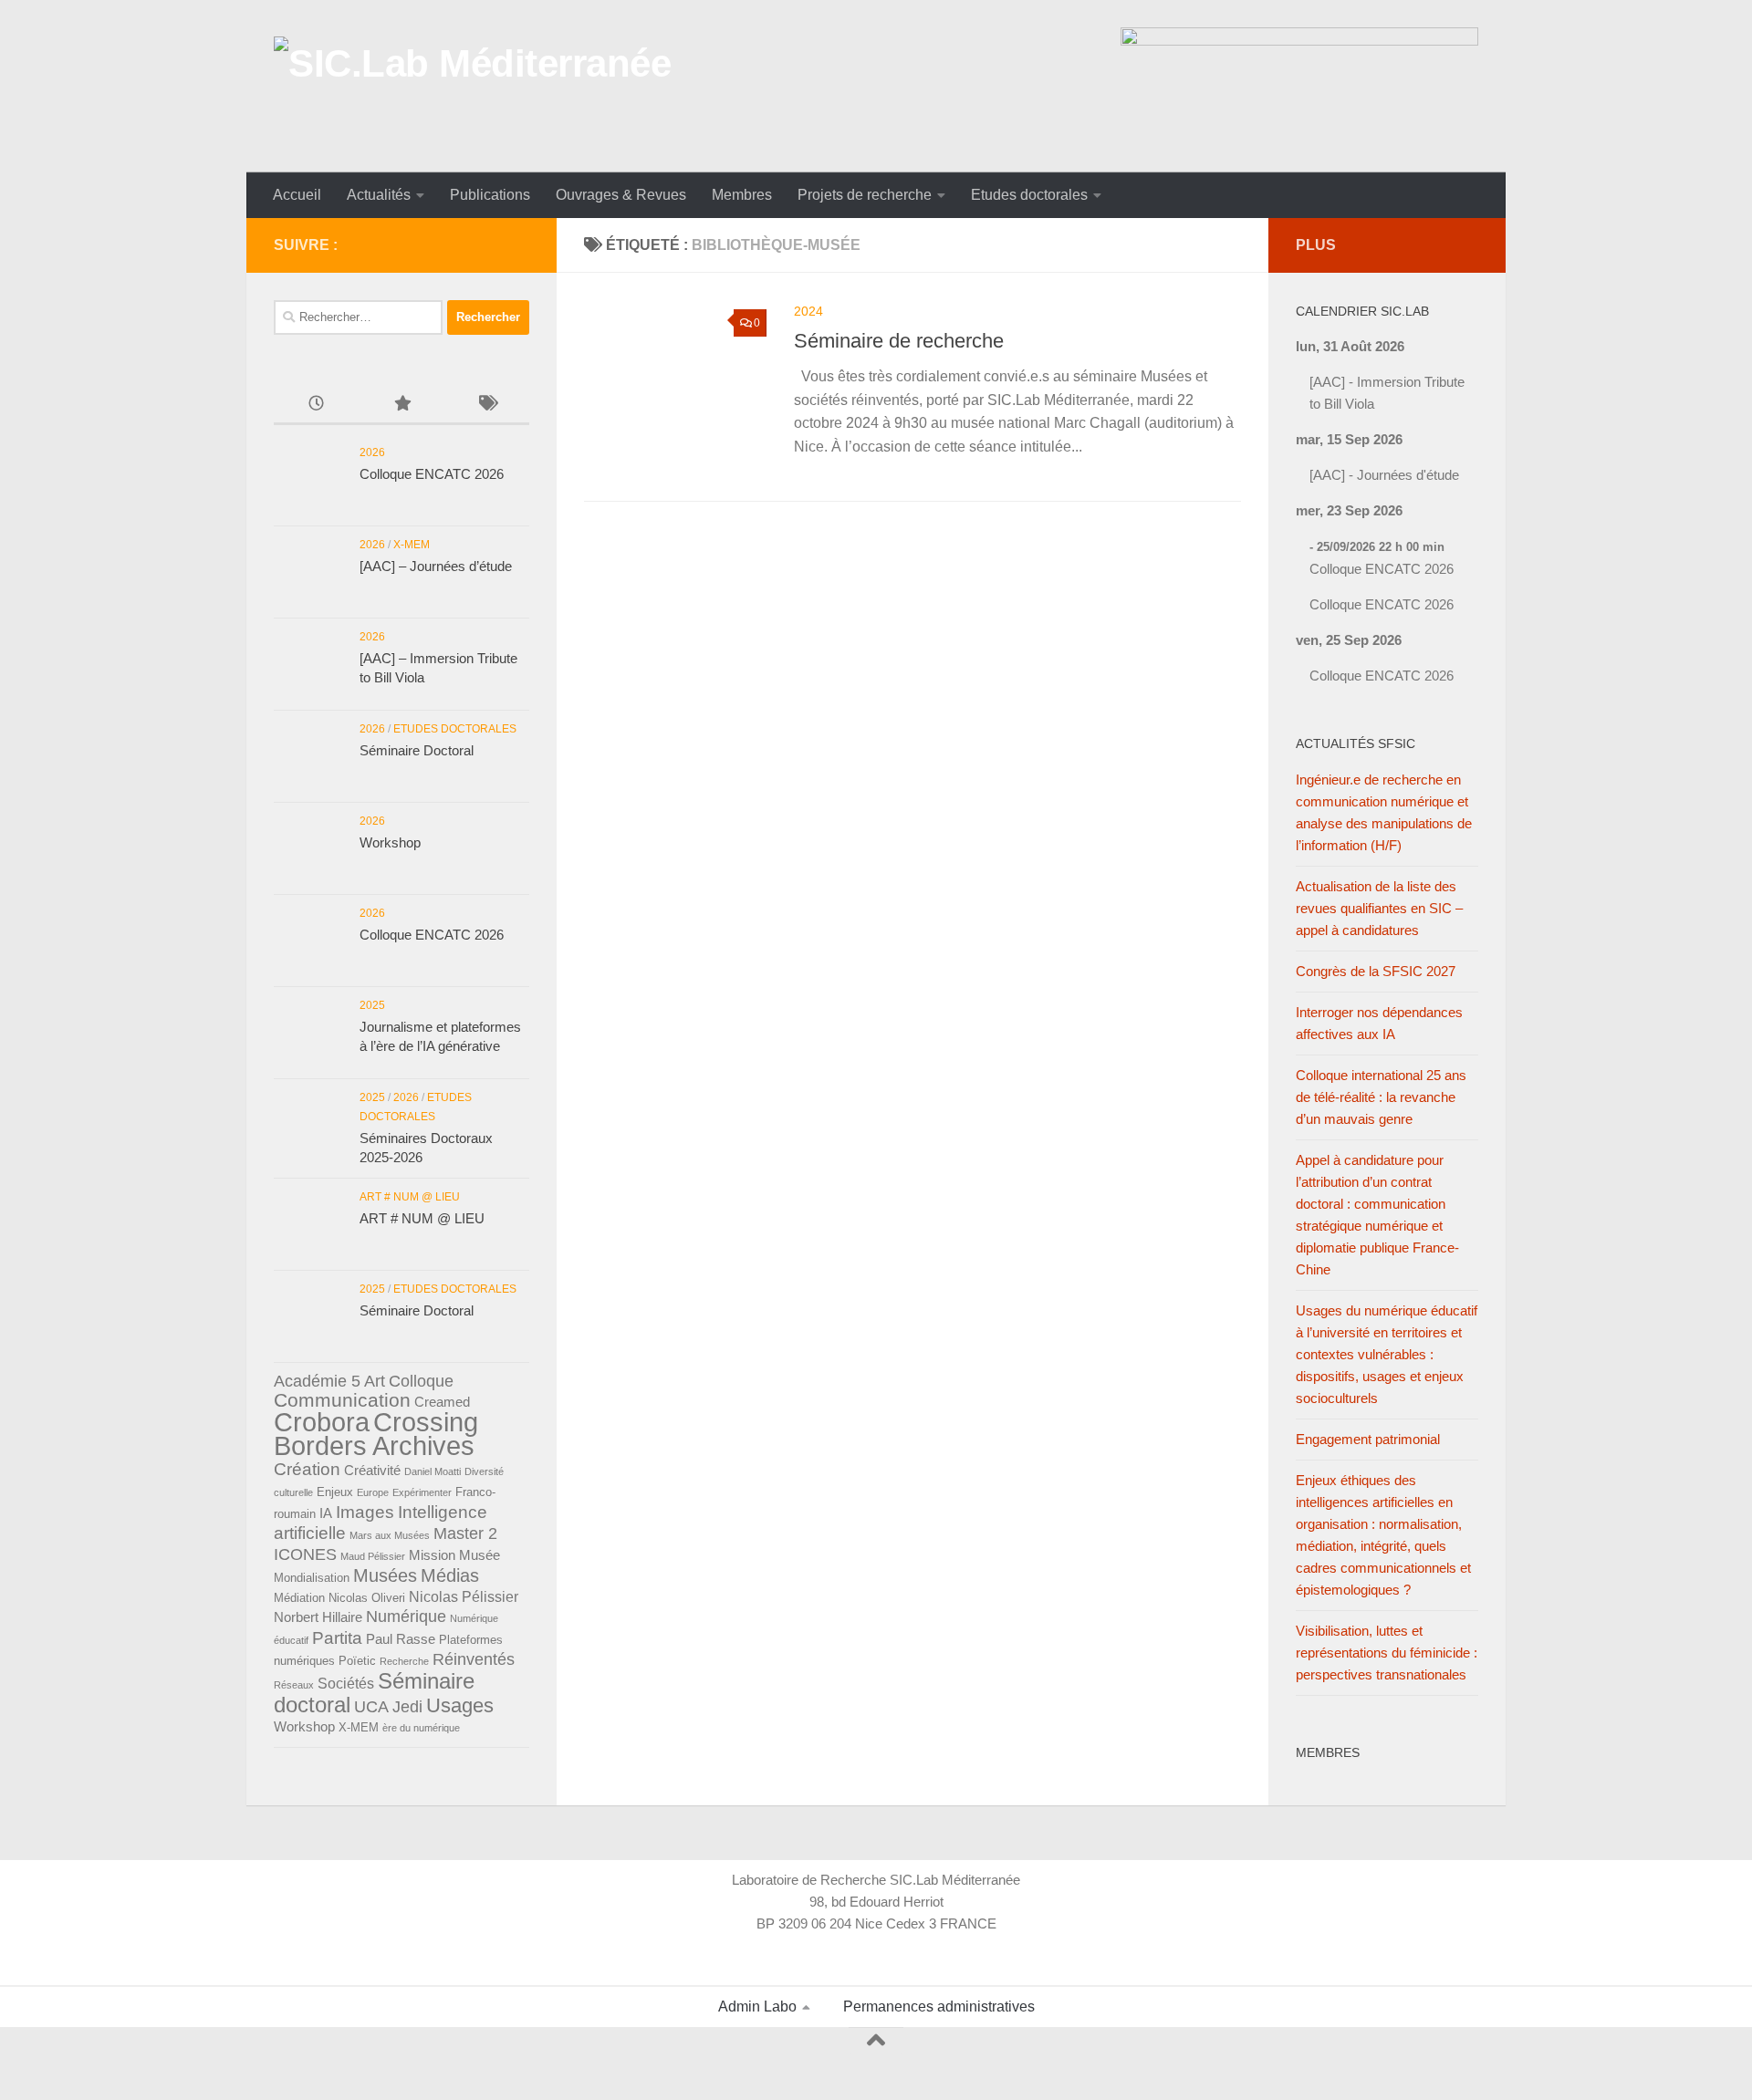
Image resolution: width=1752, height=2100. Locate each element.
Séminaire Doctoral (417, 750)
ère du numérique (421, 1728)
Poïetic (357, 1661)
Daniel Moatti (433, 1471)
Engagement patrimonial (1368, 1439)
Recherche (404, 1661)
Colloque (421, 1381)
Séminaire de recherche (899, 341)
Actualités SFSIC (1356, 743)
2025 (372, 1005)
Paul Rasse (401, 1639)
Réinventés (474, 1659)
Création (307, 1469)
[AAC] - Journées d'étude (1384, 475)
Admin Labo (757, 2006)
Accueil (297, 195)
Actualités (379, 195)
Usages (460, 1705)
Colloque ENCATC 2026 (432, 474)
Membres (742, 195)
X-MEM (412, 545)
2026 (372, 452)
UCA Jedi (388, 1707)
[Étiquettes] (487, 405)
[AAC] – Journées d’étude (436, 566)
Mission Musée (454, 1555)
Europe (373, 1492)
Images (365, 1512)
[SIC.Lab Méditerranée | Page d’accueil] (472, 86)
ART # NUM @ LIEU (410, 1197)
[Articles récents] (316, 405)
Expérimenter (422, 1492)
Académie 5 (317, 1381)
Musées (385, 1575)
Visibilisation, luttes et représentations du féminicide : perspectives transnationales (1387, 1653)
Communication (342, 1400)
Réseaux (294, 1685)
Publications (490, 195)
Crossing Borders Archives (376, 1434)
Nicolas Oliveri (367, 1598)
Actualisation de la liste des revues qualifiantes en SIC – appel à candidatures (1379, 908)
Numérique (406, 1617)
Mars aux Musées (390, 1535)
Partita (337, 1638)
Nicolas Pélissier (464, 1596)
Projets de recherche (865, 195)
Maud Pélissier (373, 1556)
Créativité (372, 1471)
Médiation (299, 1598)
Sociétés (346, 1683)
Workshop (390, 842)
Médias (450, 1575)
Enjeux (335, 1492)
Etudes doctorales (1029, 195)
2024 (808, 311)
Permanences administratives (939, 2006)
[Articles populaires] (401, 405)
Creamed (442, 1402)
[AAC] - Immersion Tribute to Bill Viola (1387, 393)
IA (326, 1513)
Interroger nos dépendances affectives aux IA (1379, 1023)
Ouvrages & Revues (621, 195)
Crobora (322, 1422)
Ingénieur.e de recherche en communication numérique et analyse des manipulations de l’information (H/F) (1384, 812)
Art (375, 1381)
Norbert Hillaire (318, 1617)
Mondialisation (312, 1578)
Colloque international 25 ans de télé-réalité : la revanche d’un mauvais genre (1381, 1097)
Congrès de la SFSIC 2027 (1376, 971)
